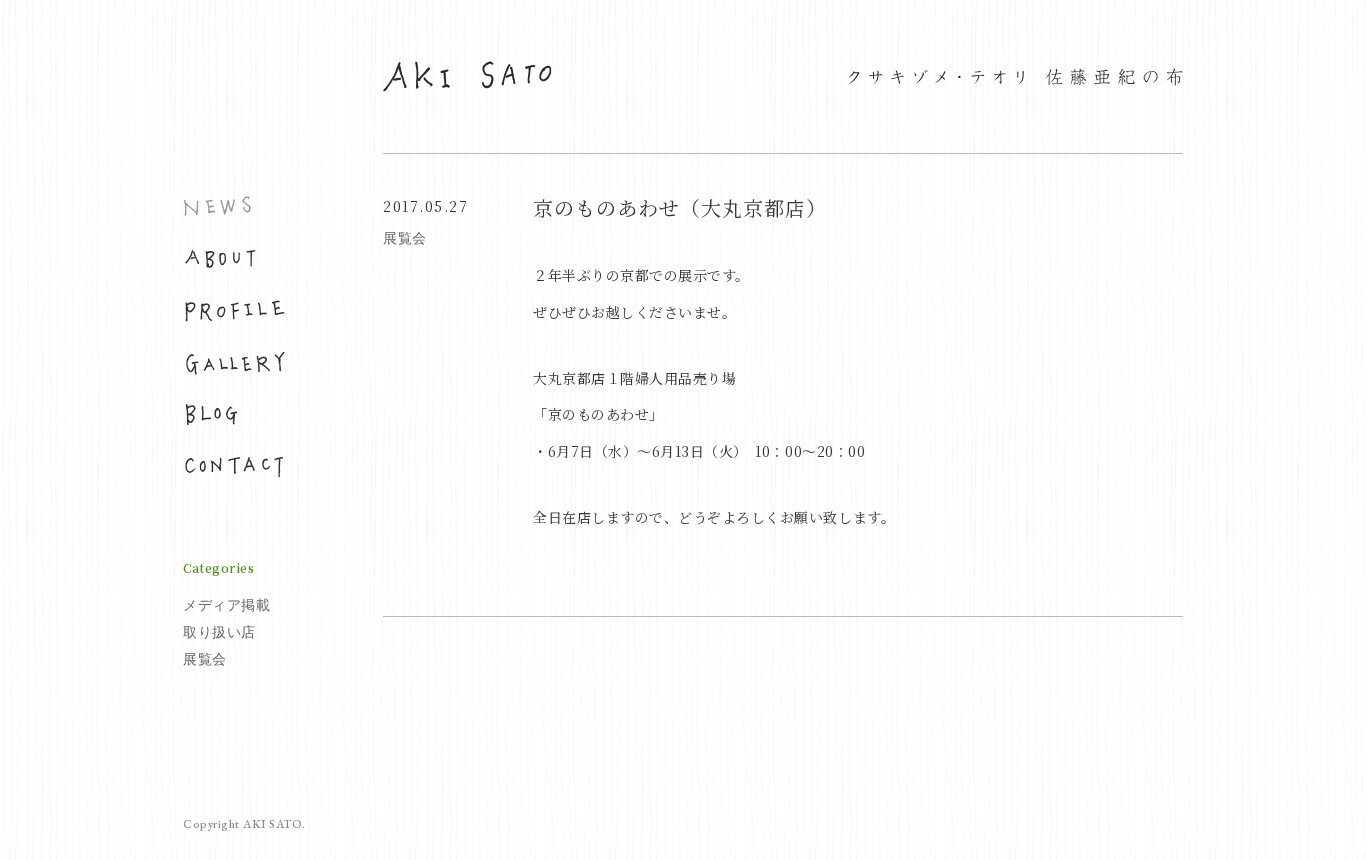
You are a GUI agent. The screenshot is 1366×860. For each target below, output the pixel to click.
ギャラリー (234, 363)
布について (234, 259)
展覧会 (205, 659)
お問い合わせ (234, 467)
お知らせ (234, 207)
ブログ (234, 415)
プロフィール (234, 311)
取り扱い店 (219, 632)
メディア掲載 (226, 605)
